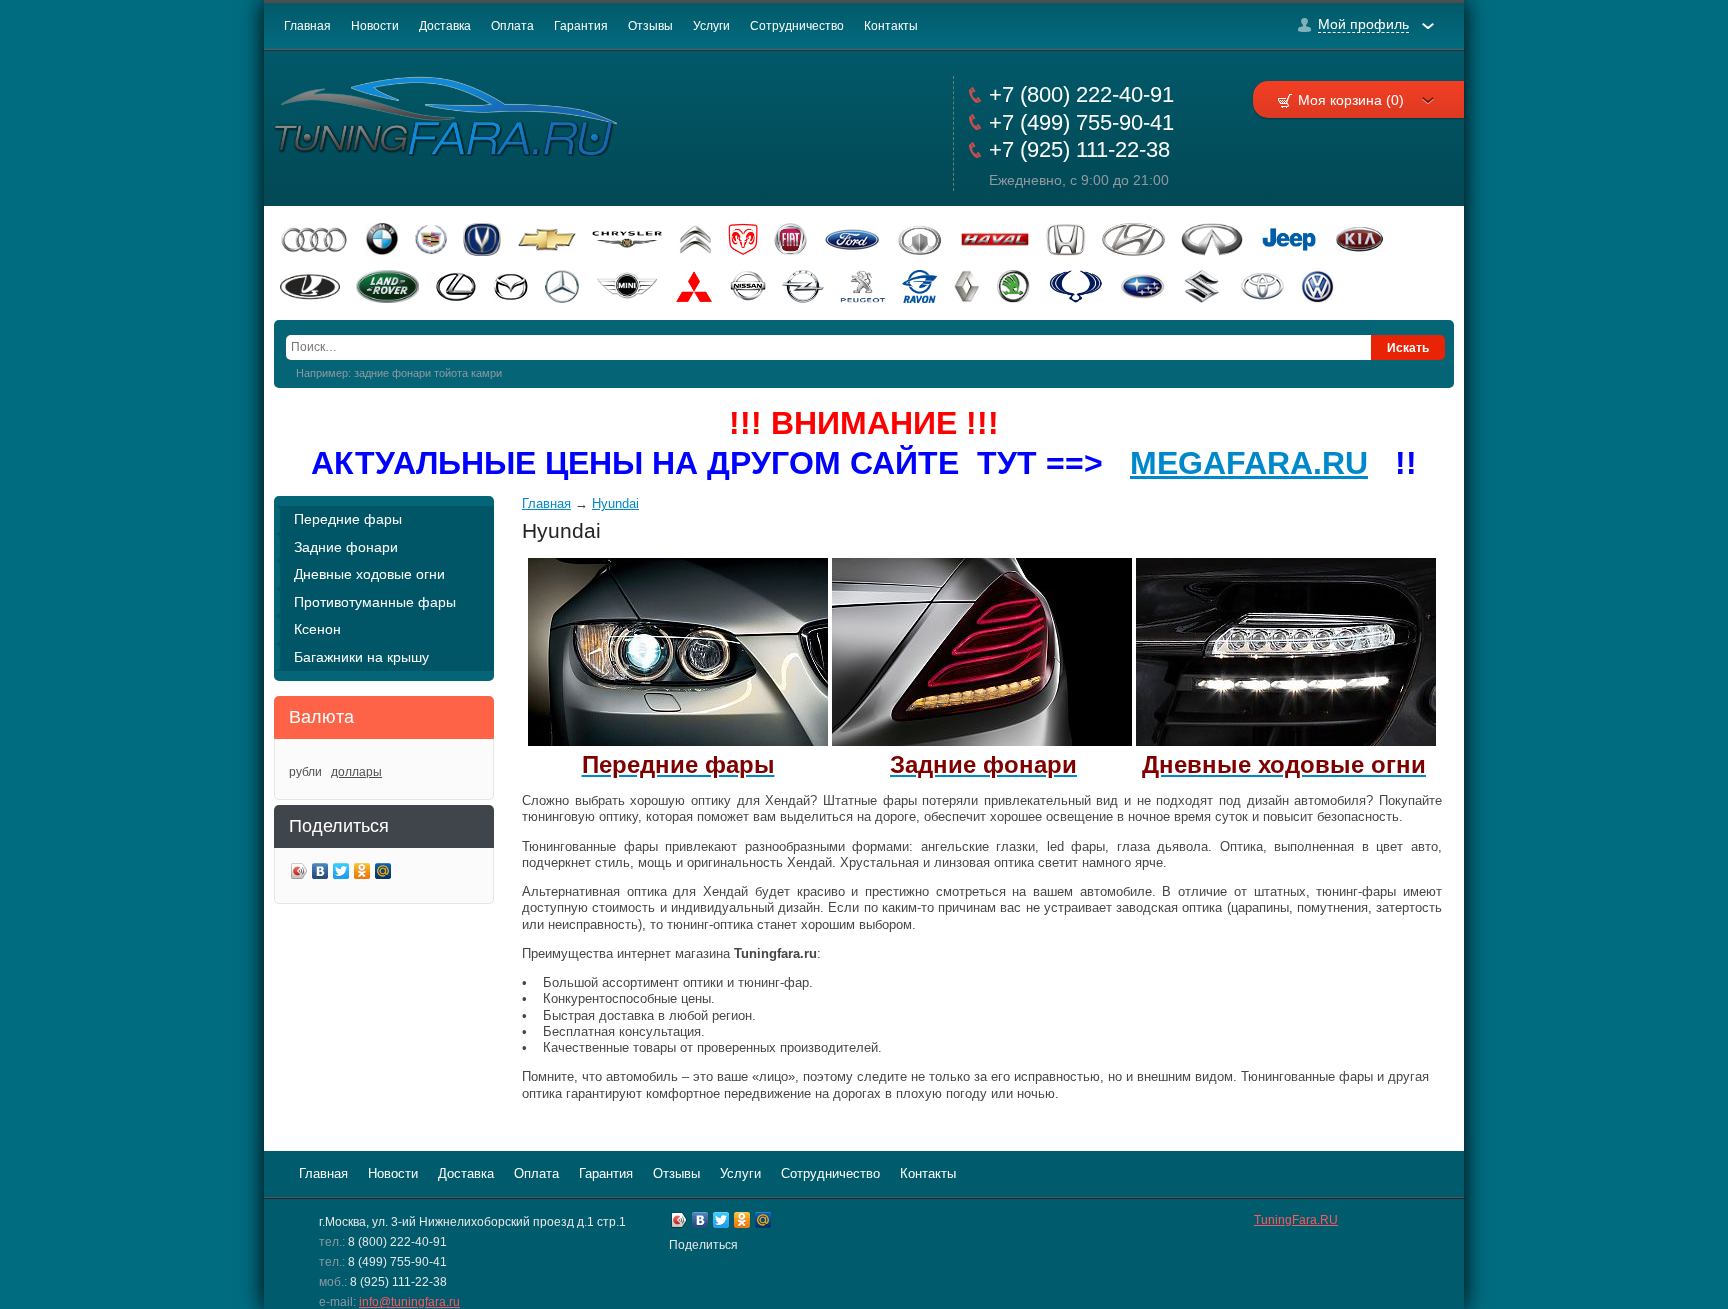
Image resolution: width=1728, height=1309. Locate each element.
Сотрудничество (797, 26)
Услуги (711, 26)
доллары (356, 772)
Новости (375, 26)
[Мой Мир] (383, 873)
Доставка (445, 26)
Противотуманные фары (375, 602)
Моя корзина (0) (1351, 100)
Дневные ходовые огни (369, 574)
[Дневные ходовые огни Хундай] (1286, 741)
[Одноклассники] (362, 873)
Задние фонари (346, 547)
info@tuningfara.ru (409, 1302)
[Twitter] (341, 873)
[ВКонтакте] (320, 873)
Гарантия (581, 26)
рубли (305, 772)
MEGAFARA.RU (1249, 463)
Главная (307, 26)
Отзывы (650, 26)
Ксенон (317, 629)
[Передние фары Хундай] (678, 741)
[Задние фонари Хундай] (982, 741)
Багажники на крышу (361, 657)
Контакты (891, 26)
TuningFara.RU (1296, 1220)
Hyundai (615, 503)
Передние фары (348, 519)
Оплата (512, 26)
